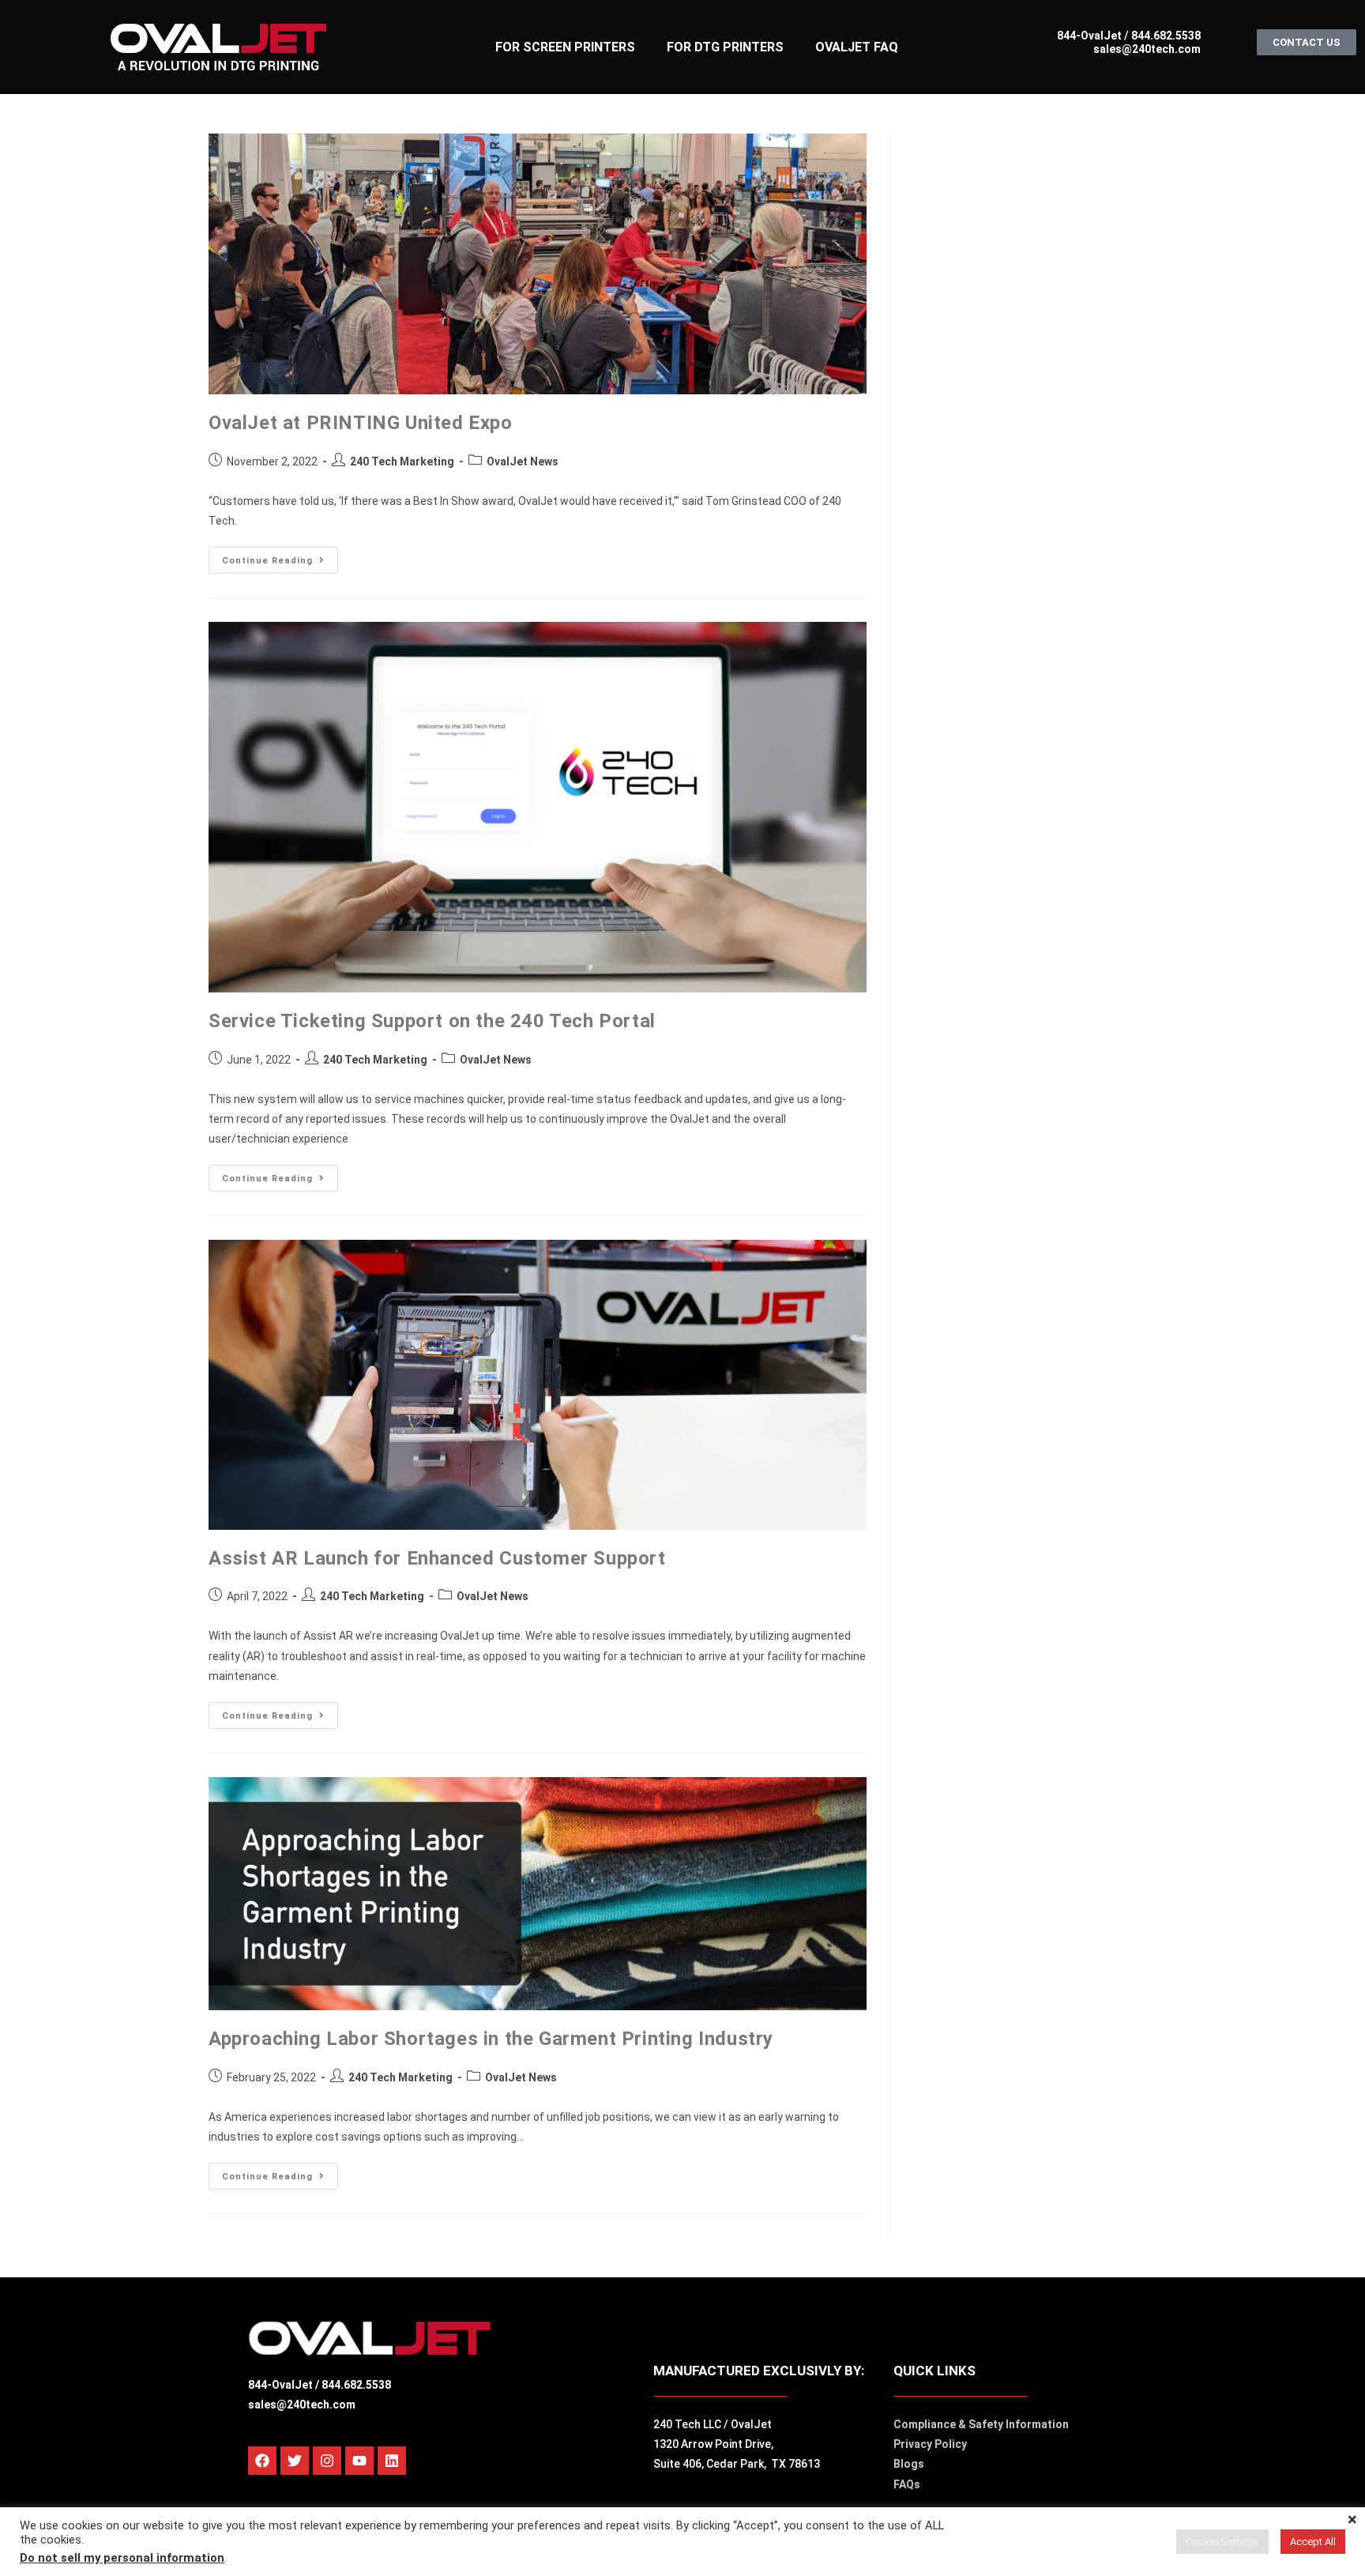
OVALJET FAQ (857, 47)
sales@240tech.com (1147, 49)
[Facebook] (262, 2461)
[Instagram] (327, 2461)
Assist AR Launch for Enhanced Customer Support (437, 1558)
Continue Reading (280, 556)
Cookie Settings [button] (1222, 2542)
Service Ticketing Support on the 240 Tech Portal (432, 1021)
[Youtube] (359, 2461)
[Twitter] (295, 2461)
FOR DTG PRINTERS (725, 47)
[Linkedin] (392, 2461)
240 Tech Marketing (402, 461)
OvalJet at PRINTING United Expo (361, 423)
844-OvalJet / (285, 2385)
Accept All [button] (1313, 2542)
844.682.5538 (1165, 36)
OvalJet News (523, 461)
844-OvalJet (1089, 36)
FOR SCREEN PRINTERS (565, 47)
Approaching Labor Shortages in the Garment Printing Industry (491, 2039)
